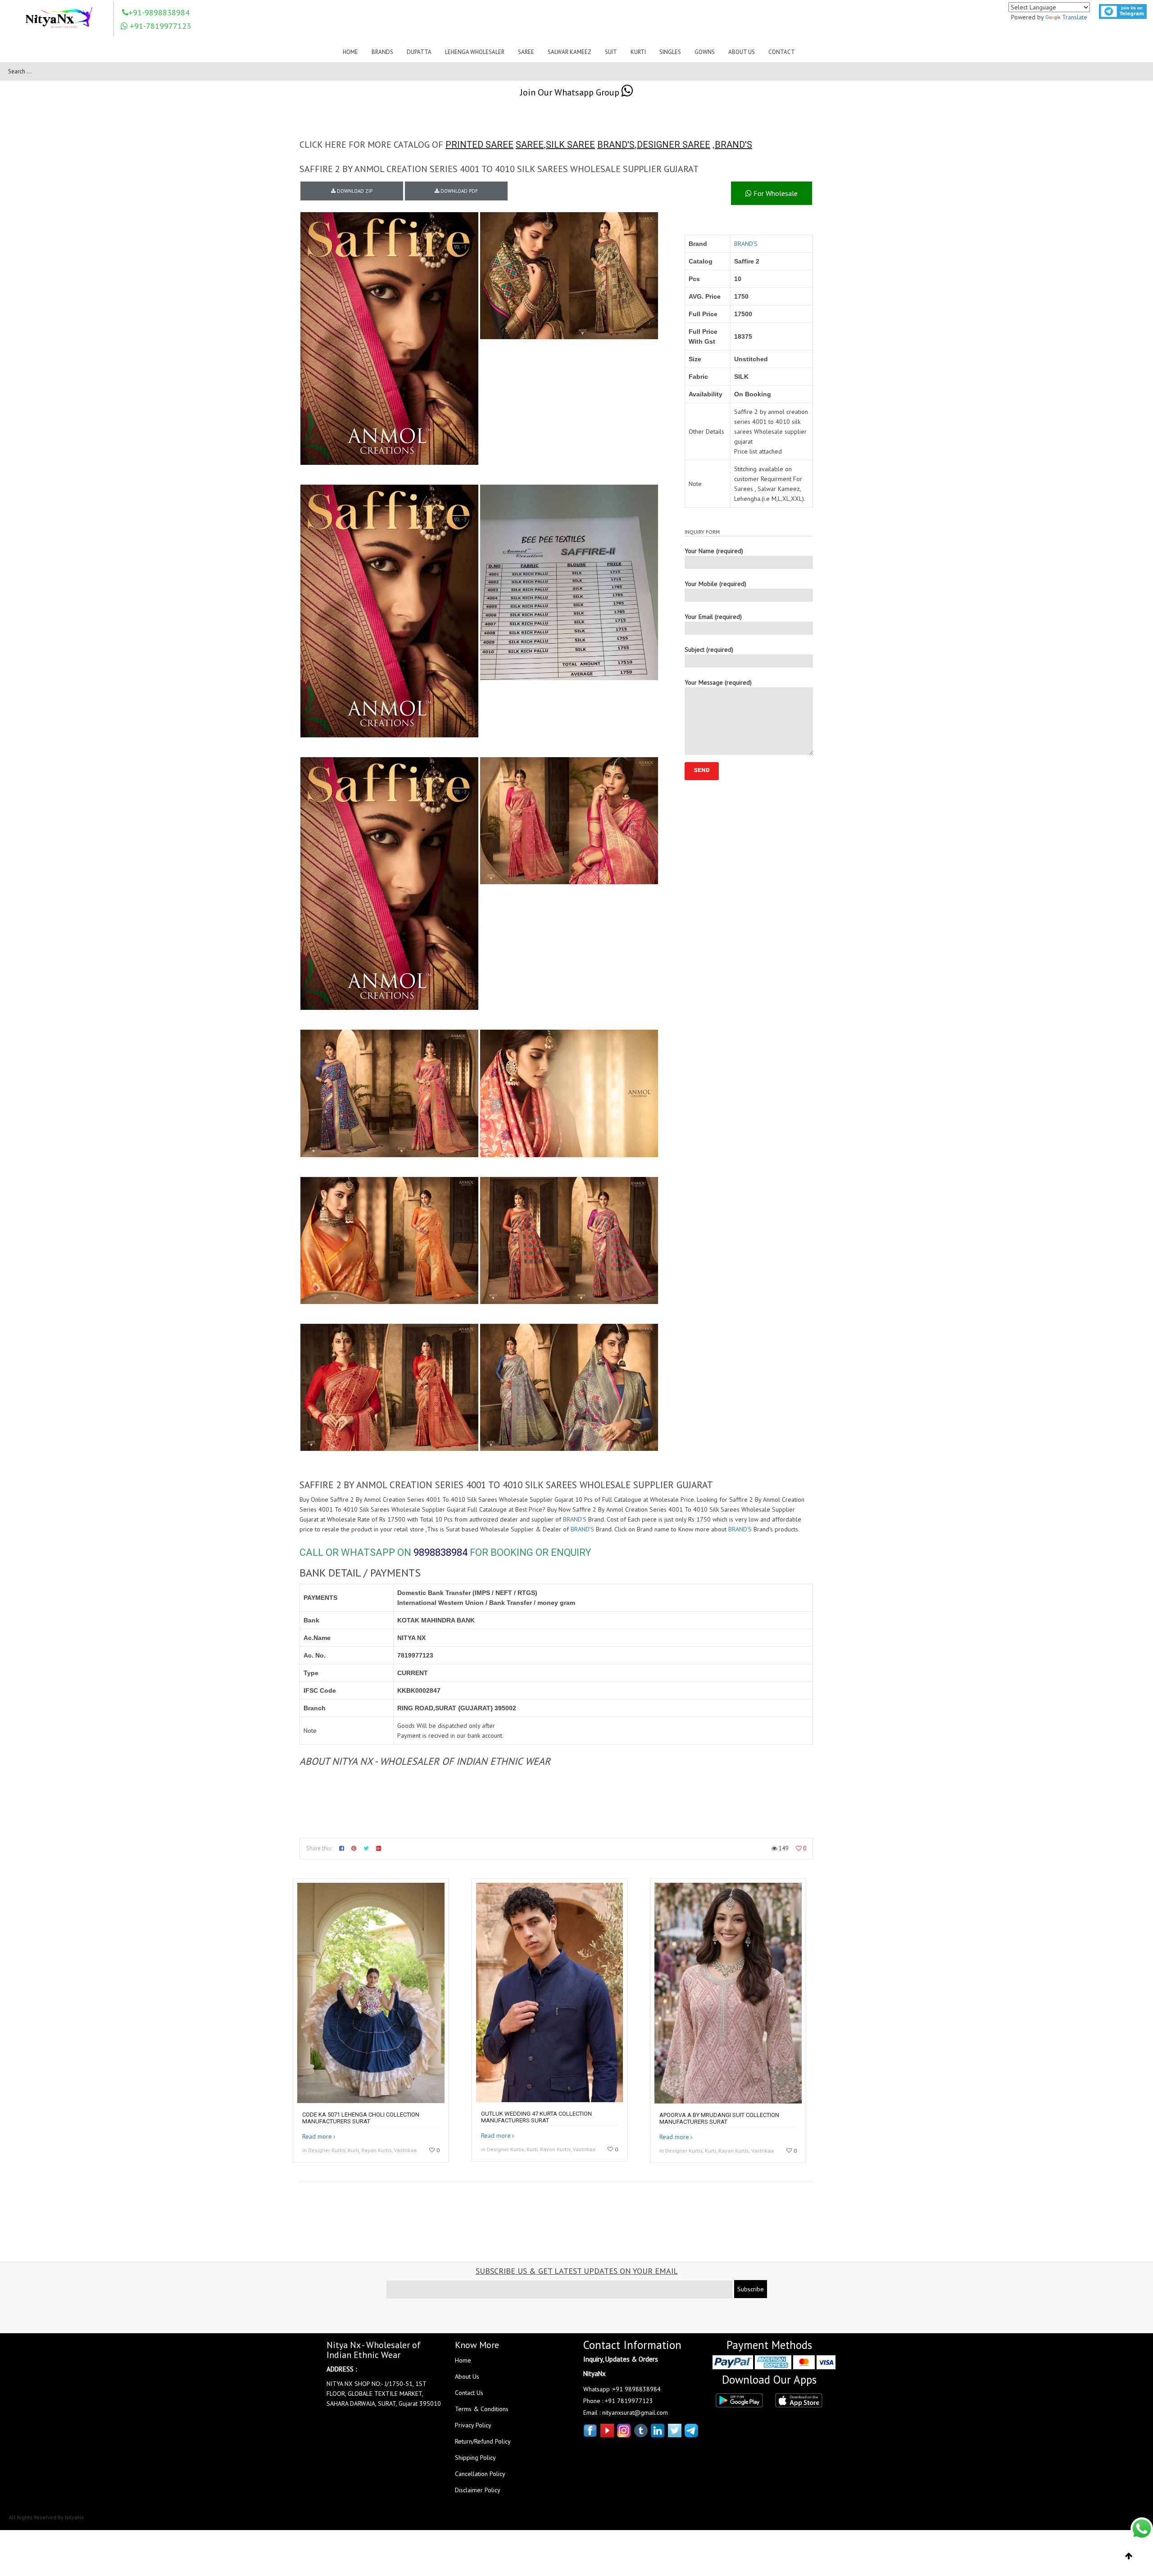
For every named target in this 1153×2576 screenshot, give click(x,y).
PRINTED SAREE (479, 145)
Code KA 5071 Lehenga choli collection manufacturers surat (361, 2118)
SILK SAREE (570, 145)
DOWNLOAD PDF (458, 191)
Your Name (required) (714, 551)
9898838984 (440, 1552)
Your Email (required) (713, 617)
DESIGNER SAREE (674, 145)
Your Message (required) (718, 682)
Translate (1075, 17)
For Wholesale (775, 193)
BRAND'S (616, 145)
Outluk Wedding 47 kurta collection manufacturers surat (536, 2117)
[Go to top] (1129, 2556)
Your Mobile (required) (715, 584)
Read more (317, 2136)
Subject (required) (709, 650)
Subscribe (751, 2289)
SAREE (530, 145)
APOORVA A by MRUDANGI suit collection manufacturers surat (719, 2118)
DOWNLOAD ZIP (354, 191)
